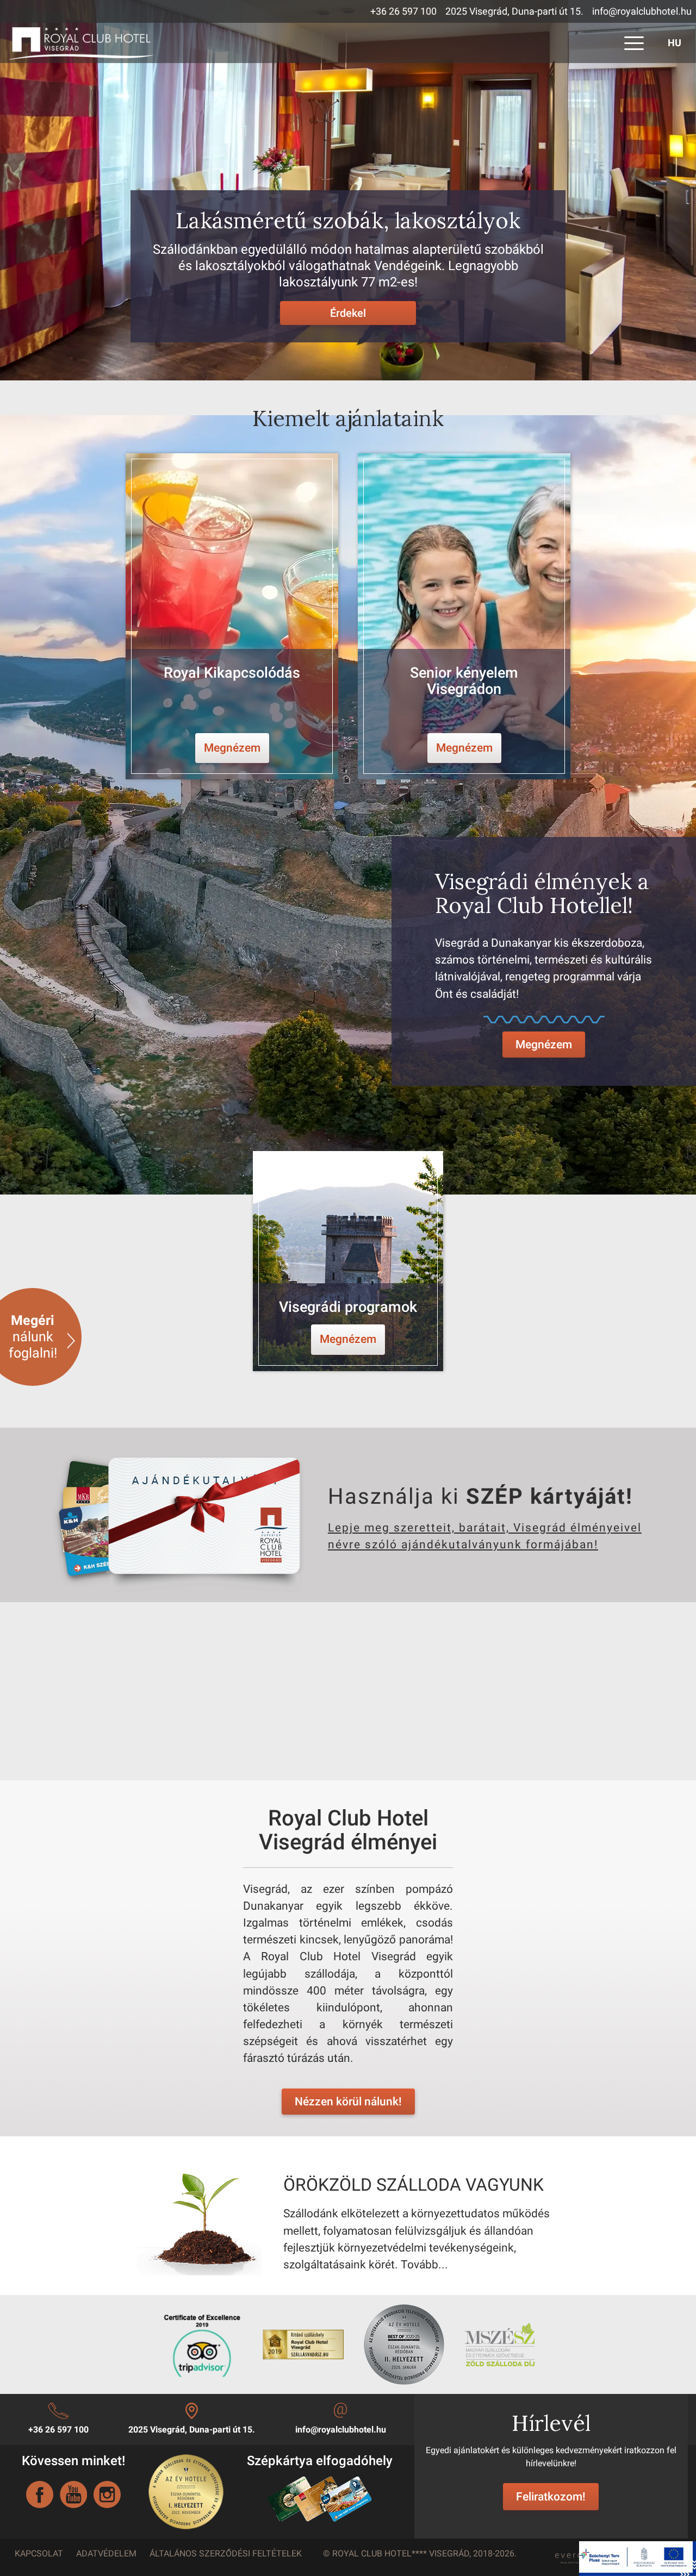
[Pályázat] (638, 2558)
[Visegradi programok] (348, 1261)
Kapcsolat (39, 2553)
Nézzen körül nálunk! (348, 2102)
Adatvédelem (106, 2553)
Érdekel (348, 313)
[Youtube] (73, 2494)
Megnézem (544, 1045)
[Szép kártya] (319, 2499)
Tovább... (424, 2265)
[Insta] (107, 2494)
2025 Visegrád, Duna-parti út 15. (514, 11)
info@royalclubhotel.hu (642, 11)
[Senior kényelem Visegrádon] (464, 616)
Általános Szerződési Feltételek (226, 2553)
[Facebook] (40, 2494)
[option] (232, 616)
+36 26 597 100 (403, 11)
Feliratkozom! (551, 2497)
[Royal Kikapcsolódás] (232, 616)
